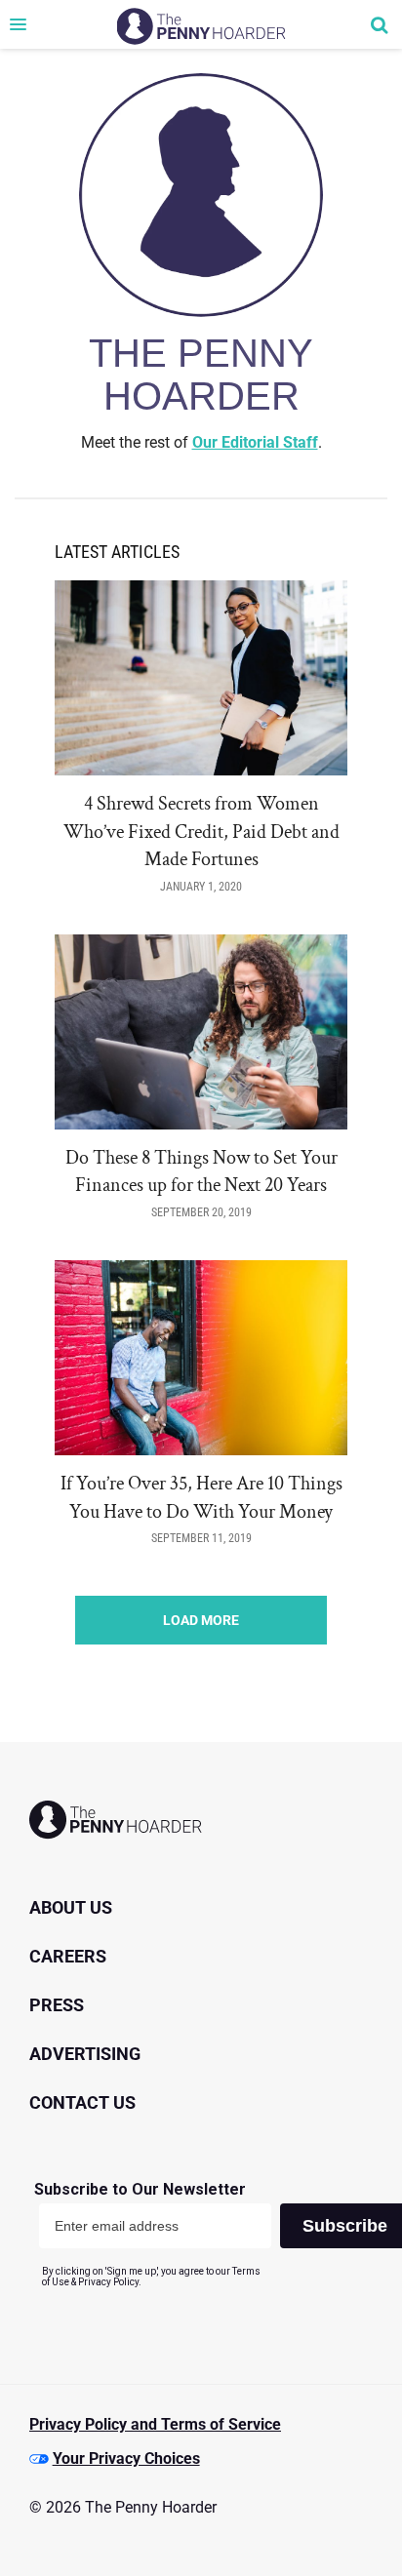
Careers (68, 1956)
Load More (201, 1620)
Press (57, 2005)
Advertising (85, 2054)
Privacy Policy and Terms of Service (155, 2424)
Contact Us (82, 2102)
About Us (71, 1907)
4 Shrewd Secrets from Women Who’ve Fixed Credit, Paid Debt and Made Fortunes (201, 832)
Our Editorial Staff (255, 442)
